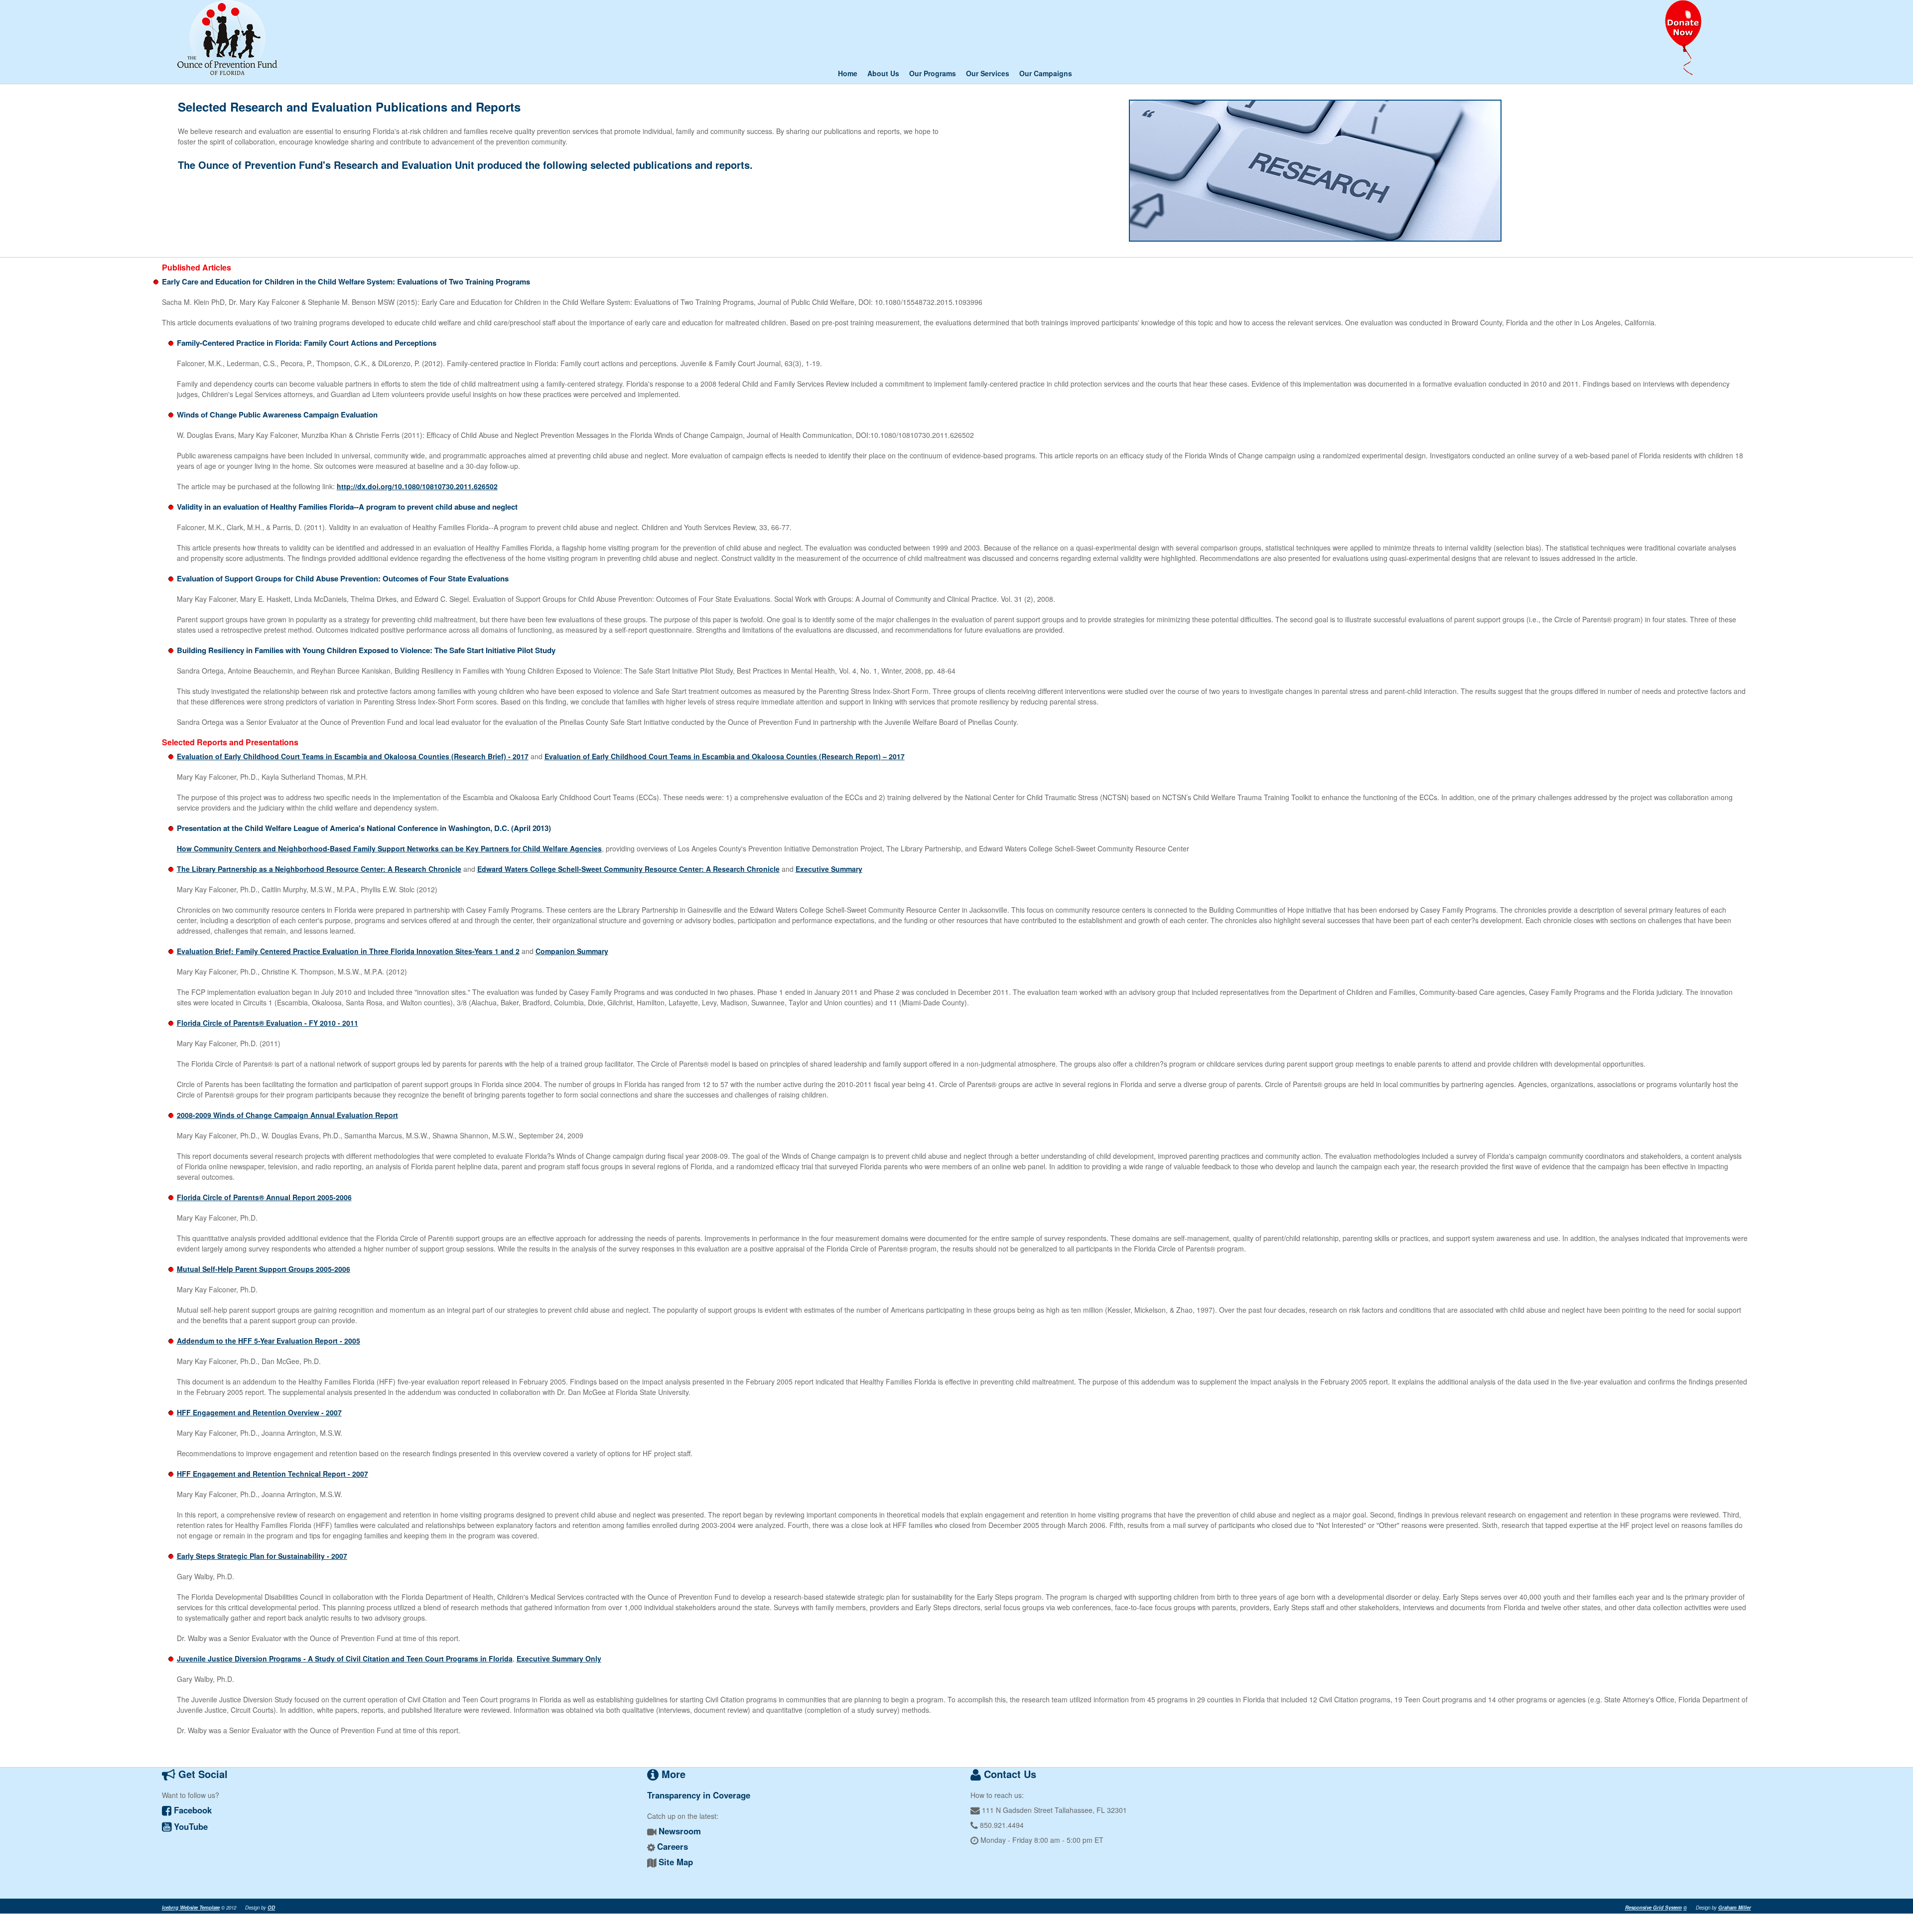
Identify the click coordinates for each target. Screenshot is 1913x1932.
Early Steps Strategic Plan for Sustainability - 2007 (262, 1556)
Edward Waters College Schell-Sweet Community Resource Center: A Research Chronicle (628, 869)
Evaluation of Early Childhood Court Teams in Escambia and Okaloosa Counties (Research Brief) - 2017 (353, 756)
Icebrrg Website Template (191, 1908)
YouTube (190, 1826)
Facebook (192, 1810)
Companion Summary (572, 951)
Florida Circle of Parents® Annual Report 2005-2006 (264, 1197)
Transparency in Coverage (699, 1795)
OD (271, 1908)
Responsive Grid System (1653, 1908)
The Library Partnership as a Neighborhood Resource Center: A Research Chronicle (319, 869)
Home (848, 73)
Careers (673, 1846)
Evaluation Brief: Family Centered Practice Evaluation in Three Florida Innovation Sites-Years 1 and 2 (348, 951)
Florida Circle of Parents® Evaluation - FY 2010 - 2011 (268, 1023)
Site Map (676, 1862)
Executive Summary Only (559, 1658)
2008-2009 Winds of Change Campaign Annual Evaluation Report (287, 1115)
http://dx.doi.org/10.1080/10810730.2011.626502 (417, 486)
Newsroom (680, 1831)
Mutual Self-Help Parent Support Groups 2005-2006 (264, 1269)
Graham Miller (1735, 1908)
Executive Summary (829, 869)
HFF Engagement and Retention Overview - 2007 (259, 1412)
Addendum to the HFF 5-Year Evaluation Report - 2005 (269, 1341)
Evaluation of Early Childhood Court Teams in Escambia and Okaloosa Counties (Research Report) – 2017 (725, 756)
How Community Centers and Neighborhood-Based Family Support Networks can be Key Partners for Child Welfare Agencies (389, 848)
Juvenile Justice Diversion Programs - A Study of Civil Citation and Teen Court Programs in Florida (345, 1658)
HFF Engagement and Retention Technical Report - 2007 (273, 1474)
